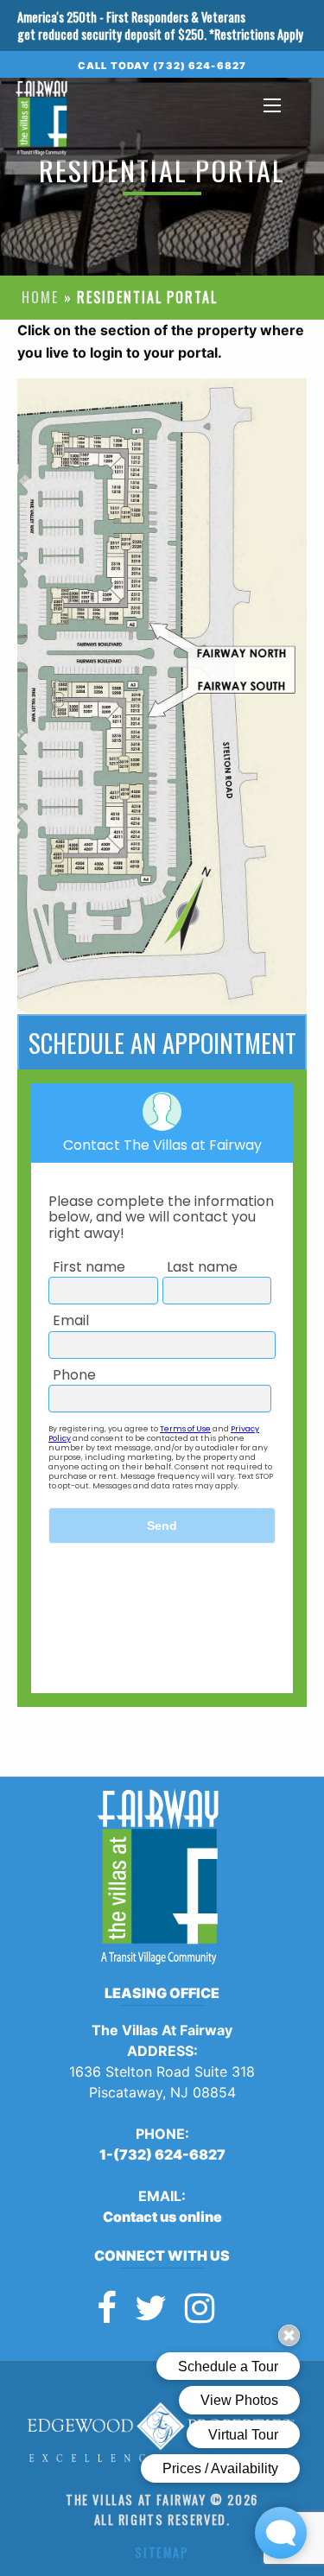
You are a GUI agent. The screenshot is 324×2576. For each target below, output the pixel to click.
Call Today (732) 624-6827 (162, 66)
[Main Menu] (272, 105)
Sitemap (162, 2552)
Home (40, 297)
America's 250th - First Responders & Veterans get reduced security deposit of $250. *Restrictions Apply (160, 25)
